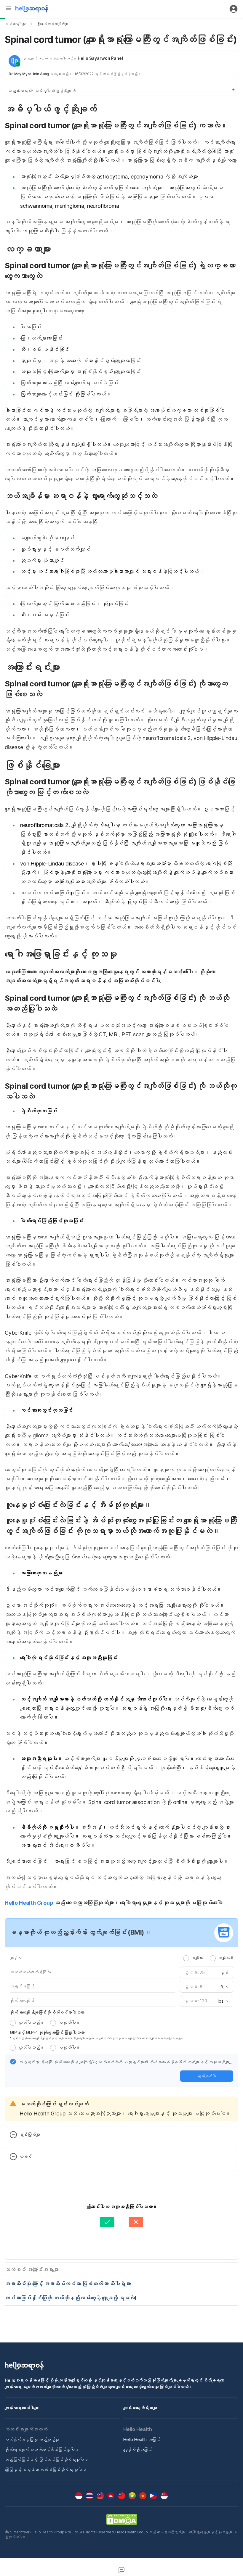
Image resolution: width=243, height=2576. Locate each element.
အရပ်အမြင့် (22, 1986)
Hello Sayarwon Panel (100, 58)
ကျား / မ (16, 1958)
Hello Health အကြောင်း (142, 2439)
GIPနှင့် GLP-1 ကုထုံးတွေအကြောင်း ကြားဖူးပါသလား (47, 2032)
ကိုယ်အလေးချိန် (22, 2000)
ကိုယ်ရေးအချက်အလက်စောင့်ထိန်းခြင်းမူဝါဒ (42, 2449)
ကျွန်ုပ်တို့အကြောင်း (138, 2449)
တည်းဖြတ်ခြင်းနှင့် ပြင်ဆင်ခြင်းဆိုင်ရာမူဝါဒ (46, 2460)
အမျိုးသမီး (226, 1958)
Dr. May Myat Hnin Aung (29, 74)
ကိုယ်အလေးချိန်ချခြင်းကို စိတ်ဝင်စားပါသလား (47, 2012)
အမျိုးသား (197, 1958)
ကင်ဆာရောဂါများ (15, 24)
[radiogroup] (208, 1958)
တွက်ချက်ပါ (207, 2076)
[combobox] (223, 1987)
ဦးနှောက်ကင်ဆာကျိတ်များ (52, 24)
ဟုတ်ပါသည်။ (31, 2023)
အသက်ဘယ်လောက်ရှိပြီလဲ (30, 1972)
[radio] (186, 1958)
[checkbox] (13, 2062)
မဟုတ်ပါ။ (69, 2023)
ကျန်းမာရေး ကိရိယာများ (140, 2408)
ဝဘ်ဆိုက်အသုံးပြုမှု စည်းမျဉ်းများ (32, 2439)
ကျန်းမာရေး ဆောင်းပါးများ (22, 2408)
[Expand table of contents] (121, 90)
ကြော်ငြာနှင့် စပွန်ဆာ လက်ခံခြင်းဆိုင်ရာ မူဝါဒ (45, 2470)
